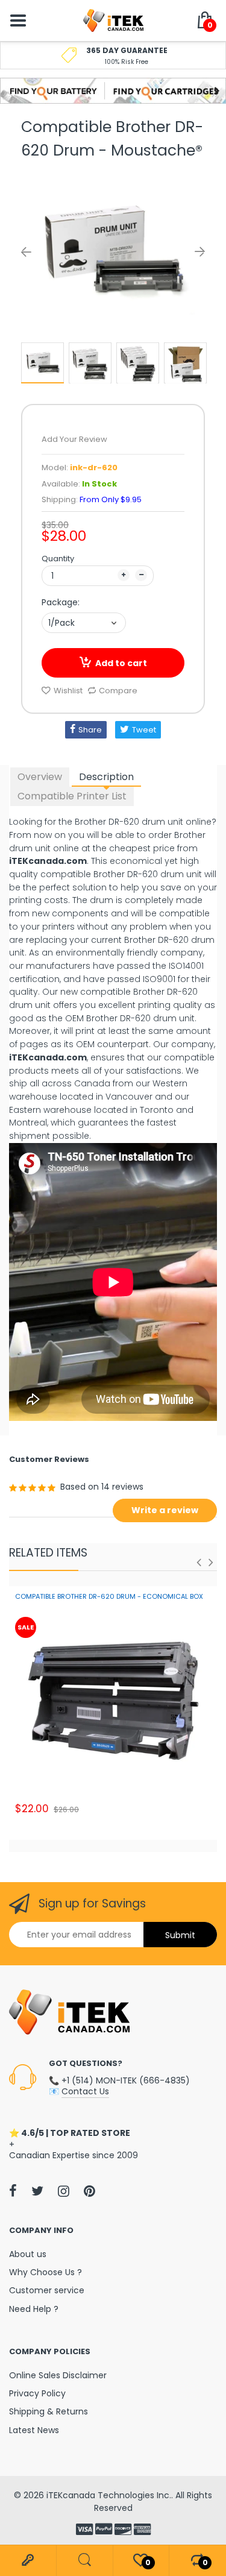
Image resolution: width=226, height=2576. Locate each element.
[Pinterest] (89, 2191)
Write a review (165, 1510)
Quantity (58, 559)
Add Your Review (74, 439)
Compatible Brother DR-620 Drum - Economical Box (109, 1596)
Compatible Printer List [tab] (72, 796)
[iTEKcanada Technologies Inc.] (113, 20)
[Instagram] (64, 2191)
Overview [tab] (40, 777)
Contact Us (85, 2091)
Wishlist (68, 691)
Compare (118, 691)
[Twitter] (37, 2191)
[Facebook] (13, 2191)
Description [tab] (106, 777)
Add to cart (121, 663)
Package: (61, 602)
